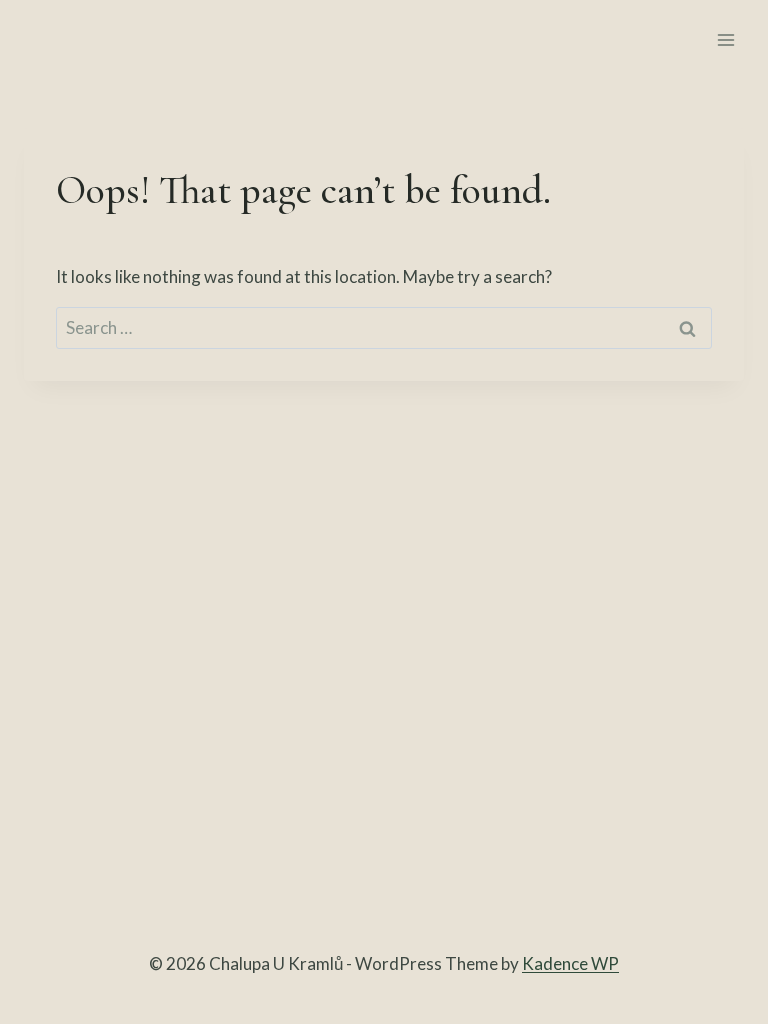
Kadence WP (570, 963)
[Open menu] (725, 39)
